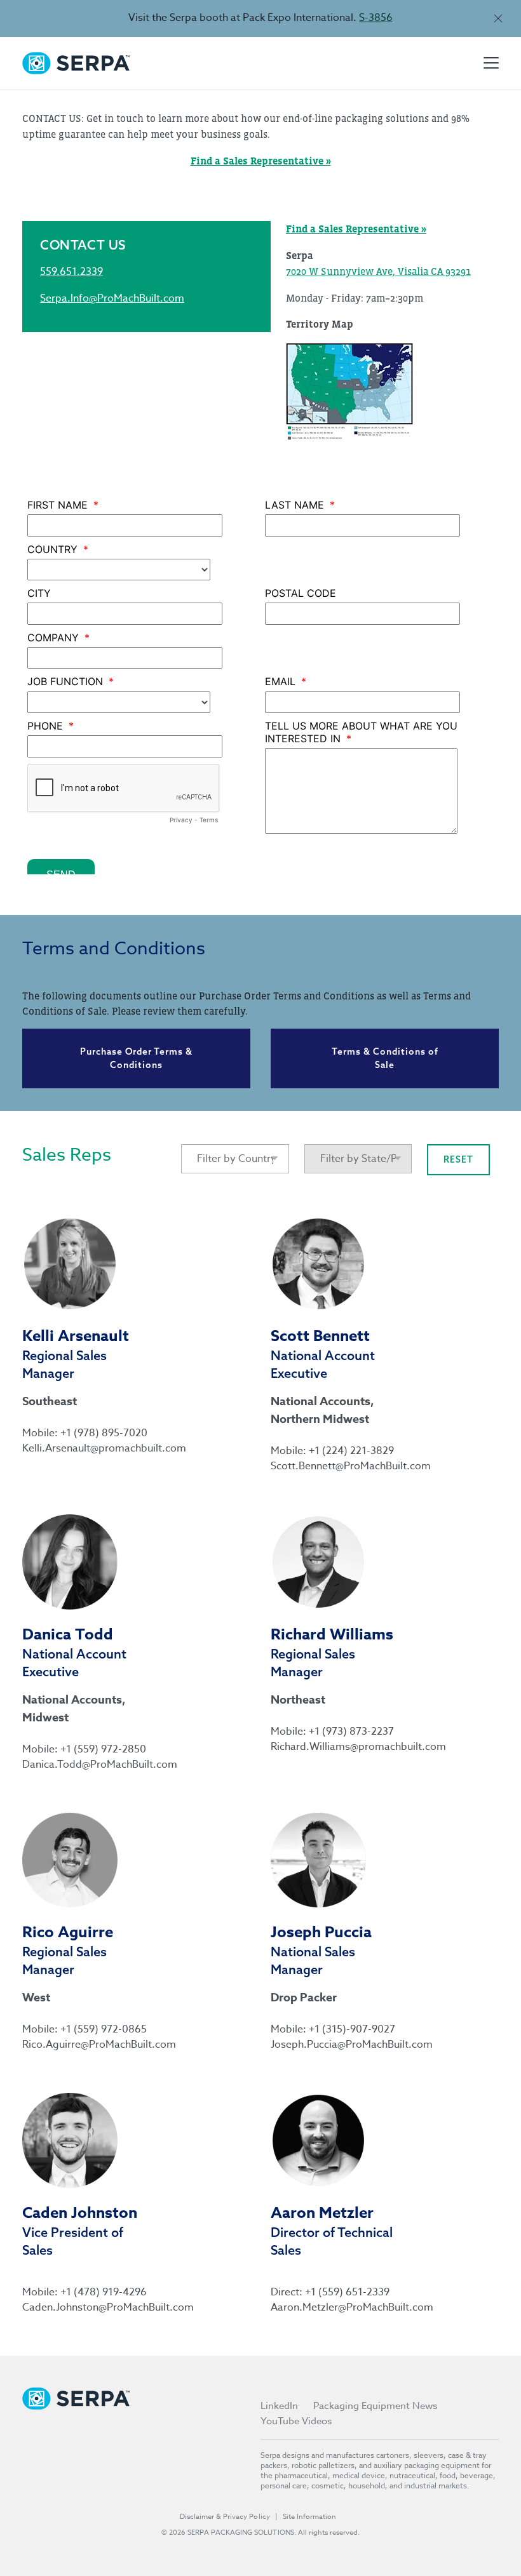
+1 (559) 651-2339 (347, 2292)
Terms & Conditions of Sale (385, 1058)
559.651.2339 (71, 272)
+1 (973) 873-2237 (351, 1732)
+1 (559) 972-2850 (103, 1749)
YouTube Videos (296, 2421)
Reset (458, 1159)
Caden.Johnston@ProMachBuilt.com (89, 2307)
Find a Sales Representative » (356, 229)
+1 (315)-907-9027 (352, 2029)
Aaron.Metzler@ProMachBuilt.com (337, 2307)
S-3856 (376, 18)
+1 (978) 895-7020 (104, 1433)
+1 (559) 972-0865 (104, 2029)
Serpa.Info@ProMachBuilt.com (112, 298)
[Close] (498, 18)
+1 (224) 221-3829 (351, 1451)
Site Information (309, 2517)
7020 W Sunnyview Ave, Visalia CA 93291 (378, 271)
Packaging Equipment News (375, 2406)
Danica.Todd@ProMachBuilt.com (89, 1765)
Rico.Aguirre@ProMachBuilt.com (89, 2045)
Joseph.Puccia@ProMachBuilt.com (337, 2045)
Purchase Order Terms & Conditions (136, 1058)
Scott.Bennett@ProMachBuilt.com (337, 1466)
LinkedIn (279, 2406)
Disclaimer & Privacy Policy (225, 2517)
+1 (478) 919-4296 (104, 2292)
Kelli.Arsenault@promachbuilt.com (89, 1448)
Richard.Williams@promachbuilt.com (337, 1747)
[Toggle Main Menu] (491, 63)
